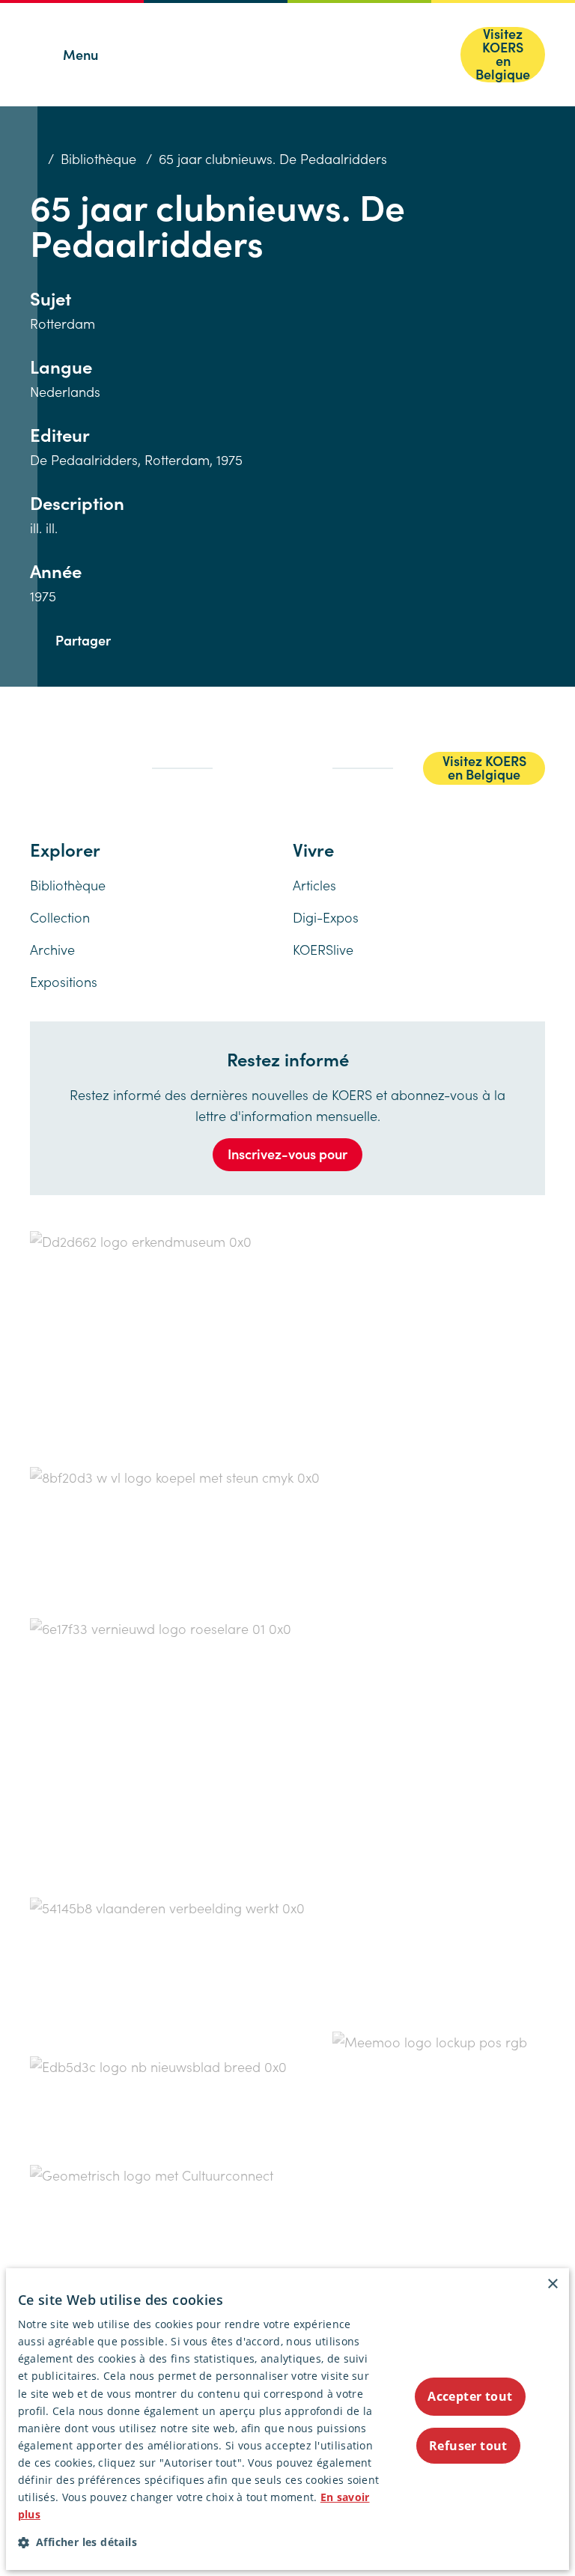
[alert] (288, 2419)
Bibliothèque (98, 158)
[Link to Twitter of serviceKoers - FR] (63, 755)
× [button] (552, 2284)
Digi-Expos (326, 917)
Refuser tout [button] (468, 2446)
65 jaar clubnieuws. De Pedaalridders (273, 158)
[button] (199, 2542)
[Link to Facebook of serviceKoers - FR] (34, 755)
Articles (314, 885)
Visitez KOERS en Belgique (503, 55)
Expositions (64, 981)
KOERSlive (323, 949)
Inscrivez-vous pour (287, 1154)
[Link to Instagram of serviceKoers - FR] (96, 755)
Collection (60, 917)
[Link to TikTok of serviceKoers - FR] (48, 777)
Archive (52, 949)
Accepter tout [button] (470, 2396)
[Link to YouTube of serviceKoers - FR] (79, 775)
